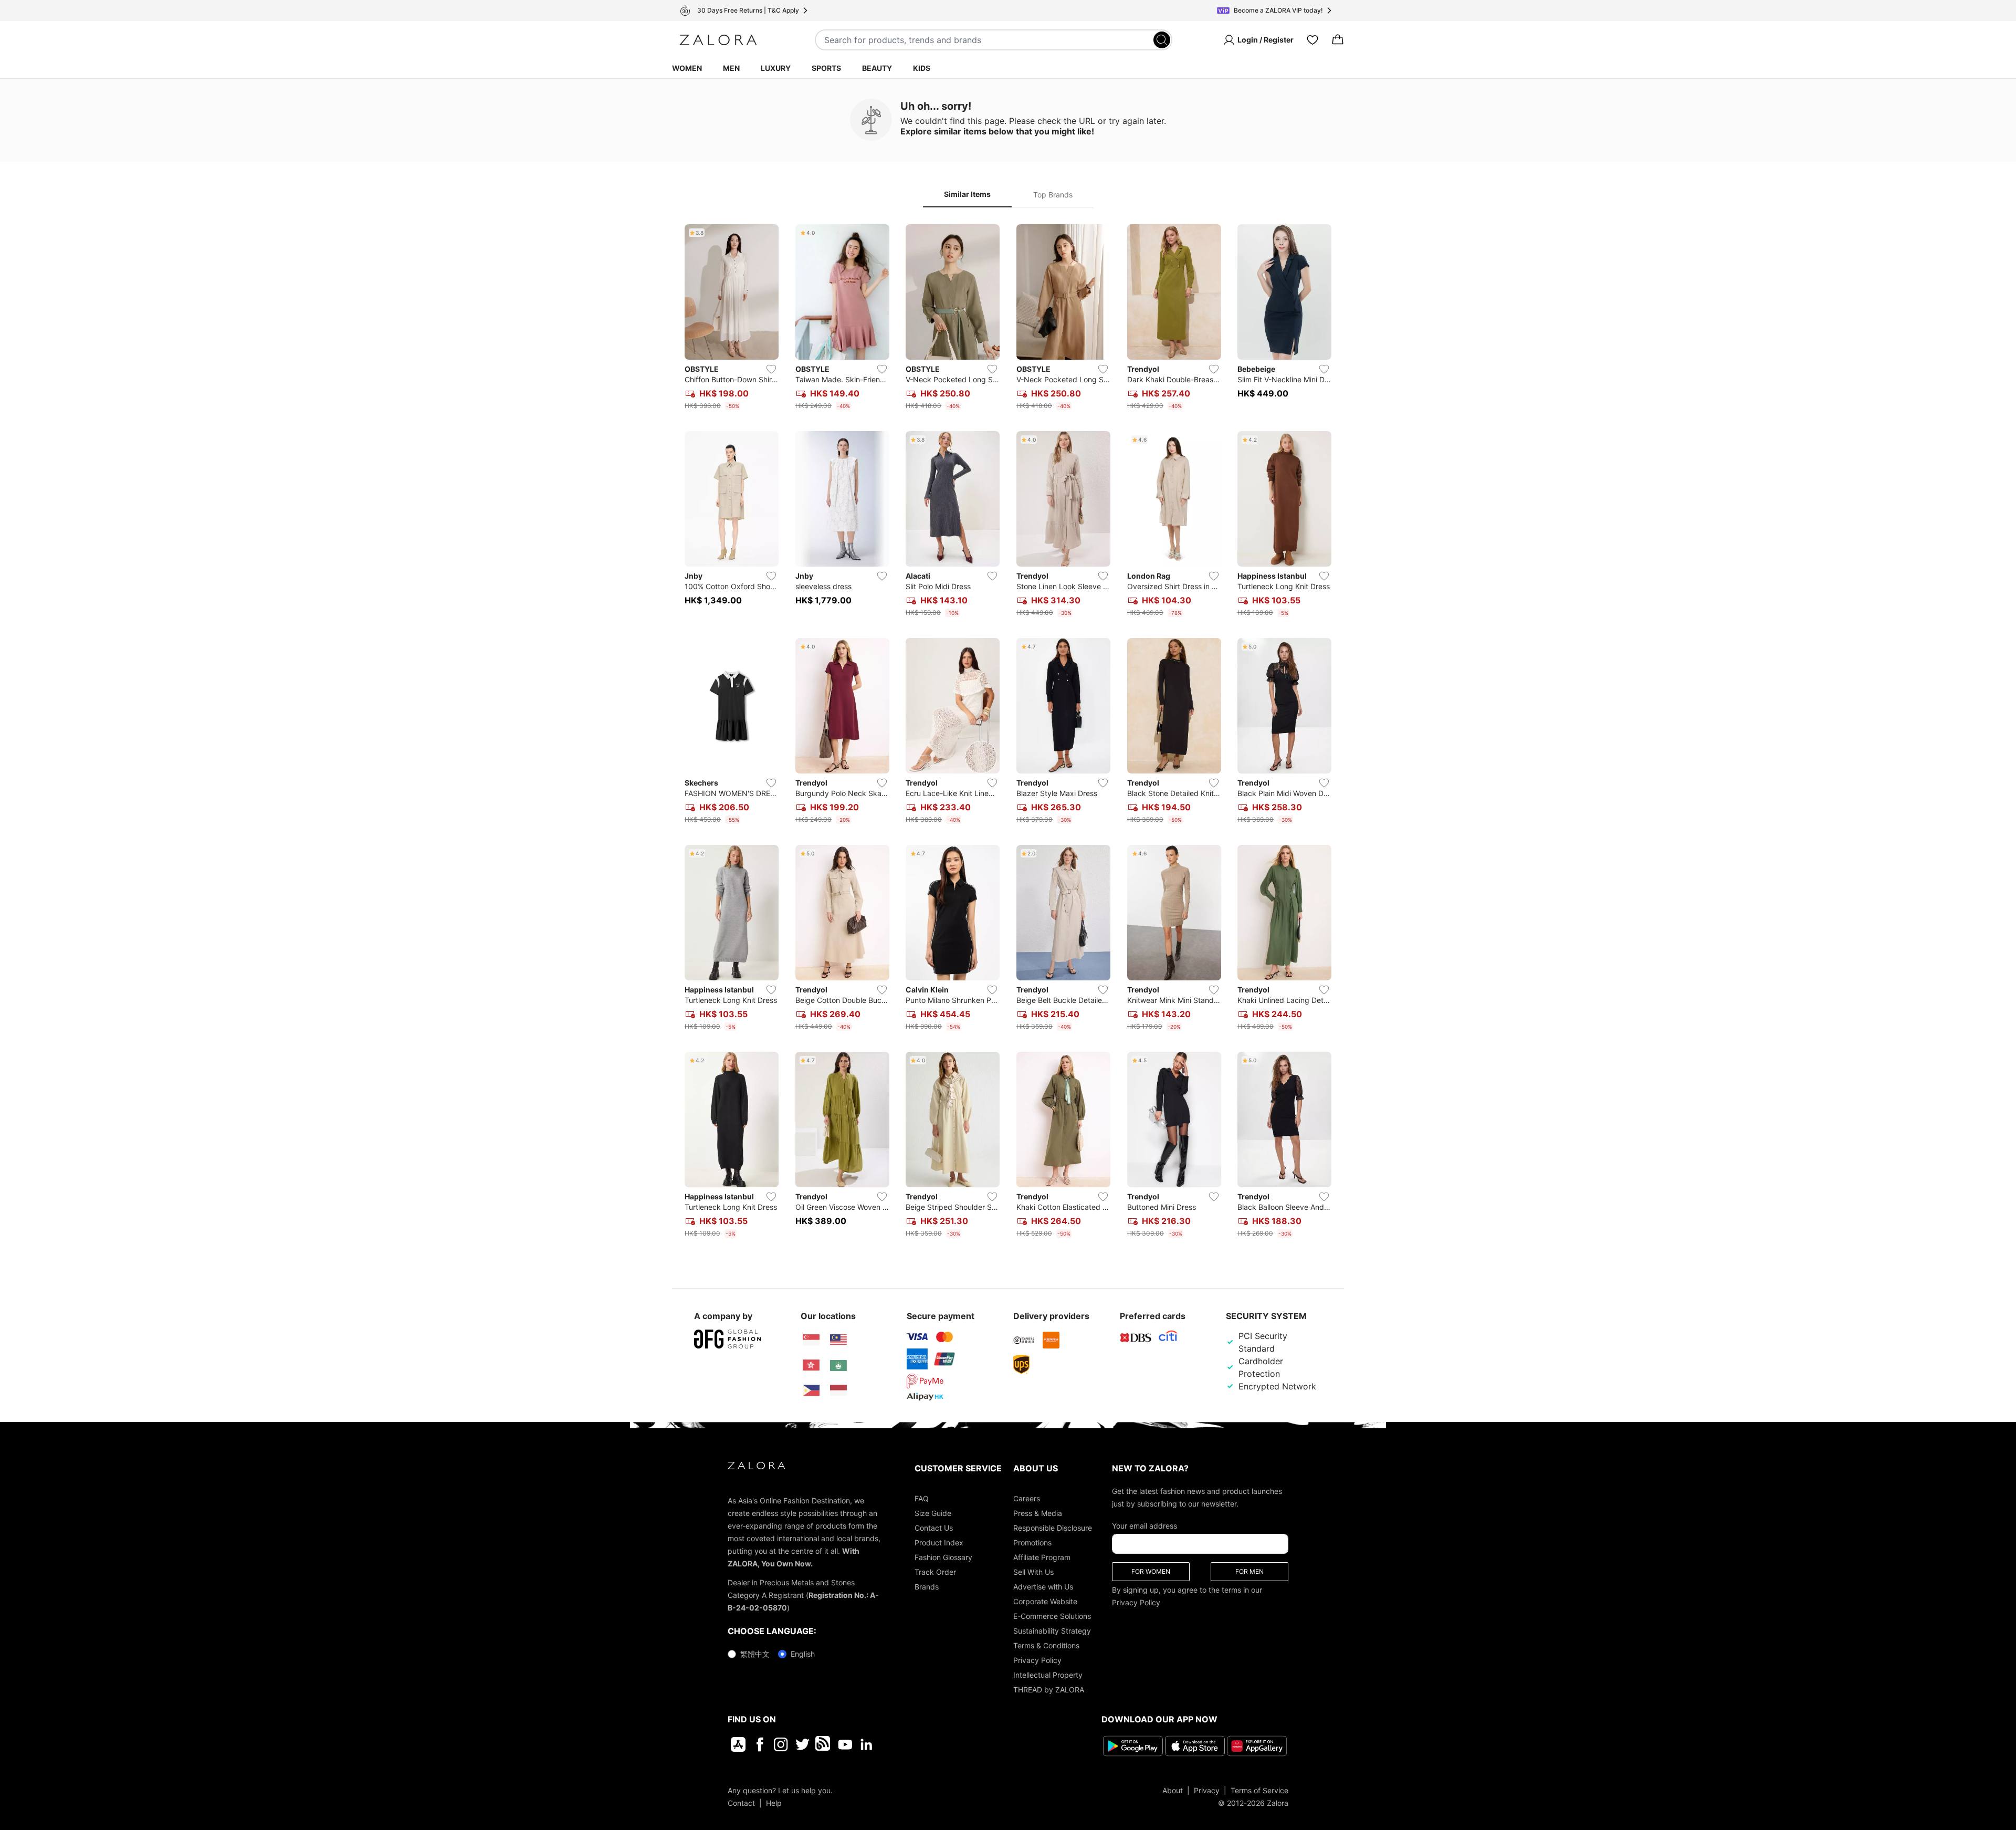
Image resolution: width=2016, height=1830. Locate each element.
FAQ (922, 1498)
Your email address (1144, 1526)
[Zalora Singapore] (811, 1340)
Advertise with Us (1043, 1587)
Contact (741, 1802)
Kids (922, 68)
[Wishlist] (1312, 40)
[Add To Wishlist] (771, 369)
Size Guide (933, 1513)
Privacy (1207, 1790)
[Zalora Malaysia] (838, 1340)
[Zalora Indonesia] (838, 1390)
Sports (826, 68)
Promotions (1032, 1543)
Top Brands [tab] (1053, 195)
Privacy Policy (1037, 1660)
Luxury (776, 68)
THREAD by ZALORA (1049, 1690)
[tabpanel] (1008, 733)
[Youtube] (845, 1744)
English (803, 1654)
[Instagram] (781, 1744)
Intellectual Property (1048, 1675)
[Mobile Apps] (738, 1744)
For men (1249, 1571)
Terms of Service (1259, 1790)
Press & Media (1038, 1513)
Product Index (939, 1543)
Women (687, 68)
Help (774, 1802)
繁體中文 (755, 1654)
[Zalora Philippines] (811, 1390)
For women (1151, 1571)
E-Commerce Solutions (1052, 1616)
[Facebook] (759, 1744)
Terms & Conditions (1046, 1645)
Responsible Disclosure (1053, 1528)
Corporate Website (1045, 1601)
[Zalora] (718, 40)
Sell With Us (1033, 1572)
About (1173, 1790)
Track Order (935, 1572)
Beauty (877, 68)
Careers (1027, 1498)
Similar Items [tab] (967, 194)
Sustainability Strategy (1052, 1631)
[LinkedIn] (867, 1744)
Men (731, 68)
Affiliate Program (1042, 1557)
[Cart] (1338, 40)
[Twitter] (802, 1744)
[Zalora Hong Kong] (811, 1365)
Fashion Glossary (943, 1557)
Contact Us (934, 1528)
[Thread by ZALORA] (824, 1744)
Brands (927, 1587)
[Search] (1162, 40)
